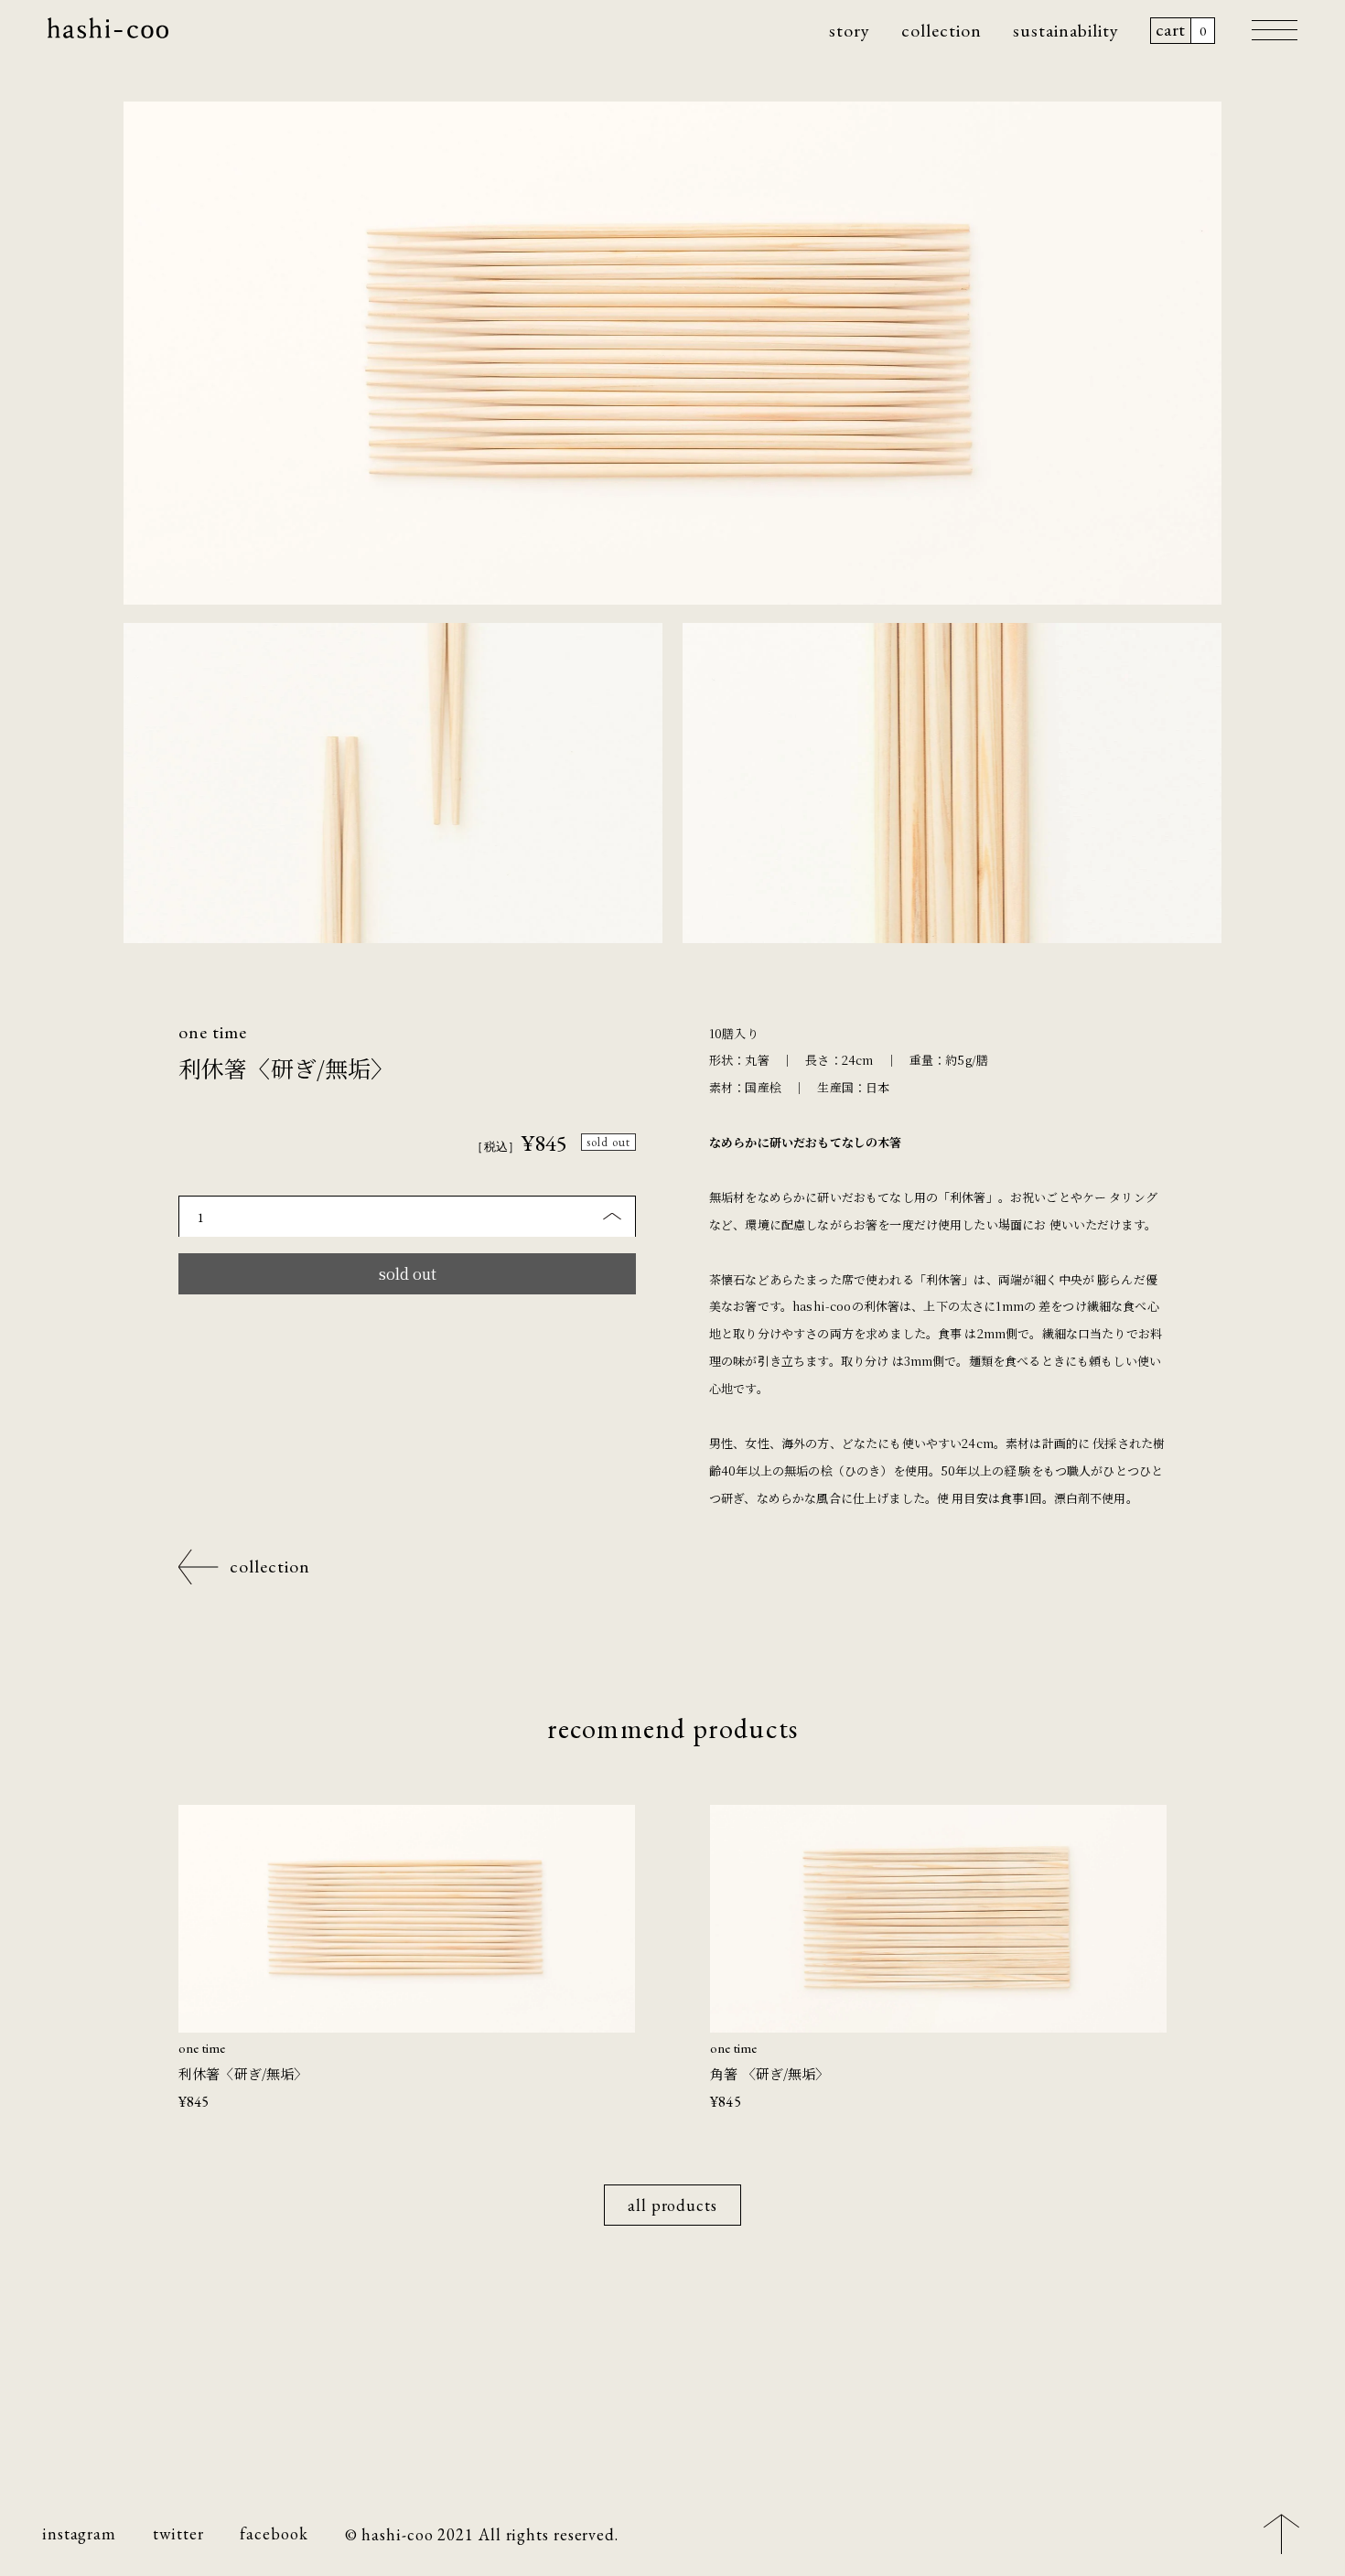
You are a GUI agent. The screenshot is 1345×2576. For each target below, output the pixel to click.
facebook (274, 2533)
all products (672, 2205)
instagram (79, 2533)
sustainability (1066, 30)
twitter (178, 2533)
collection (941, 30)
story (850, 30)
